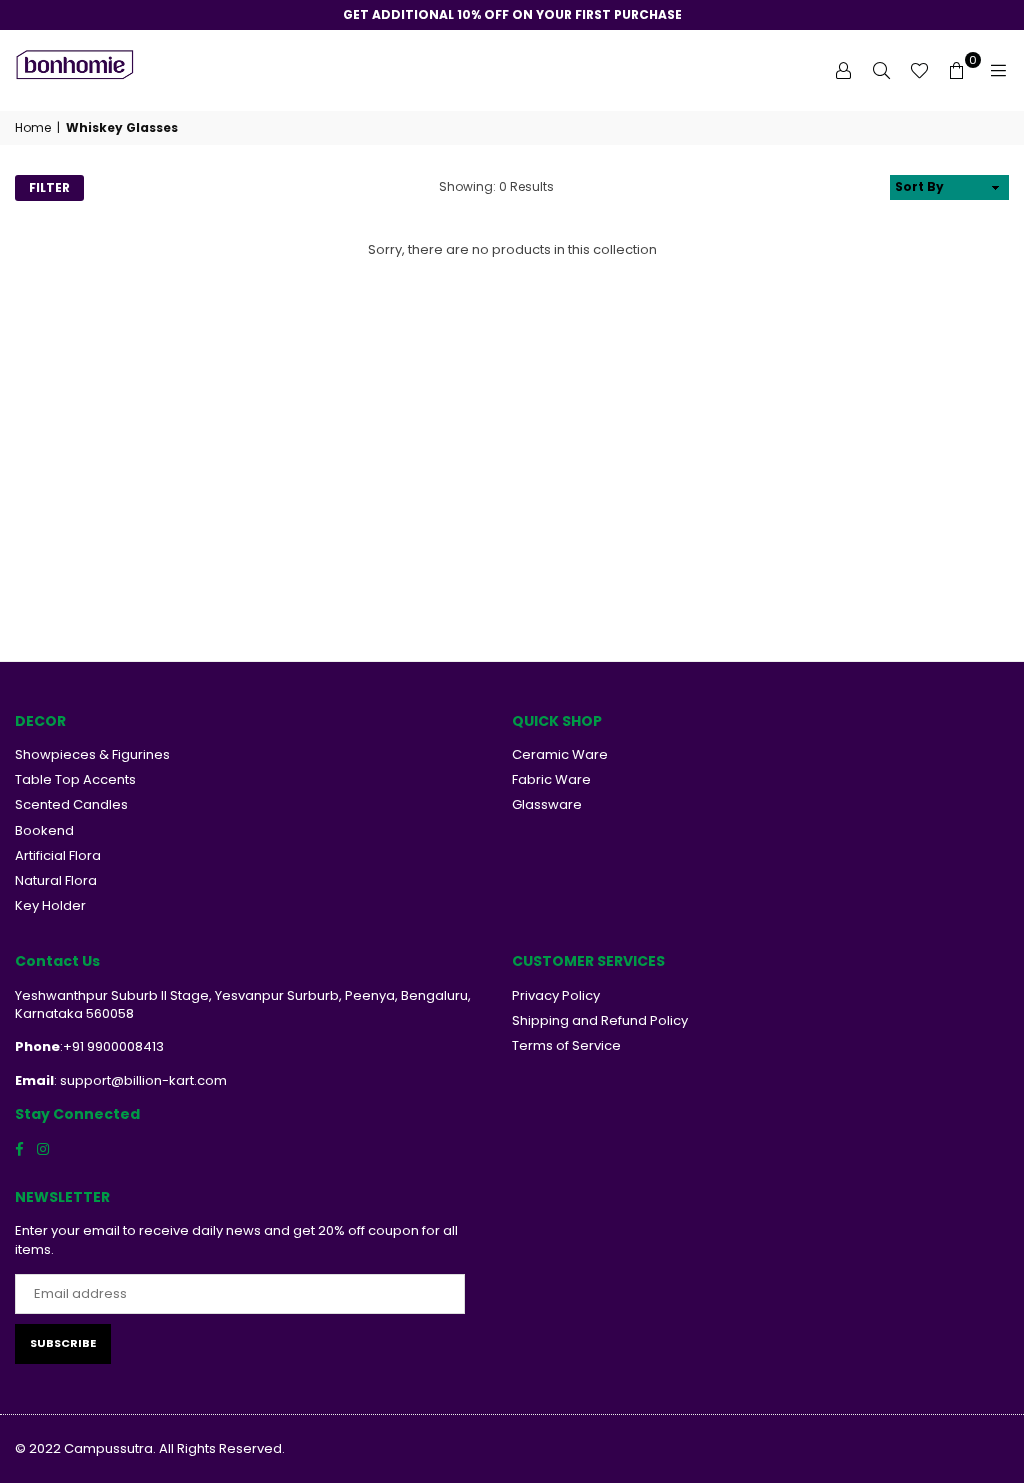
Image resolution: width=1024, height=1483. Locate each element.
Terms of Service (566, 1045)
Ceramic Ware (560, 754)
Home (33, 128)
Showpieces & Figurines (92, 754)
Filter (49, 187)
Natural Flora (56, 880)
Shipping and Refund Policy (600, 1020)
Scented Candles (71, 804)
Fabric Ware (551, 779)
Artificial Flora (58, 855)
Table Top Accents (75, 779)
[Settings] (843, 70)
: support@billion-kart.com (140, 1080)
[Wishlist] (919, 70)
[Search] (881, 70)
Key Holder (50, 905)
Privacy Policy (556, 995)
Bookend (44, 830)
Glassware (547, 804)
